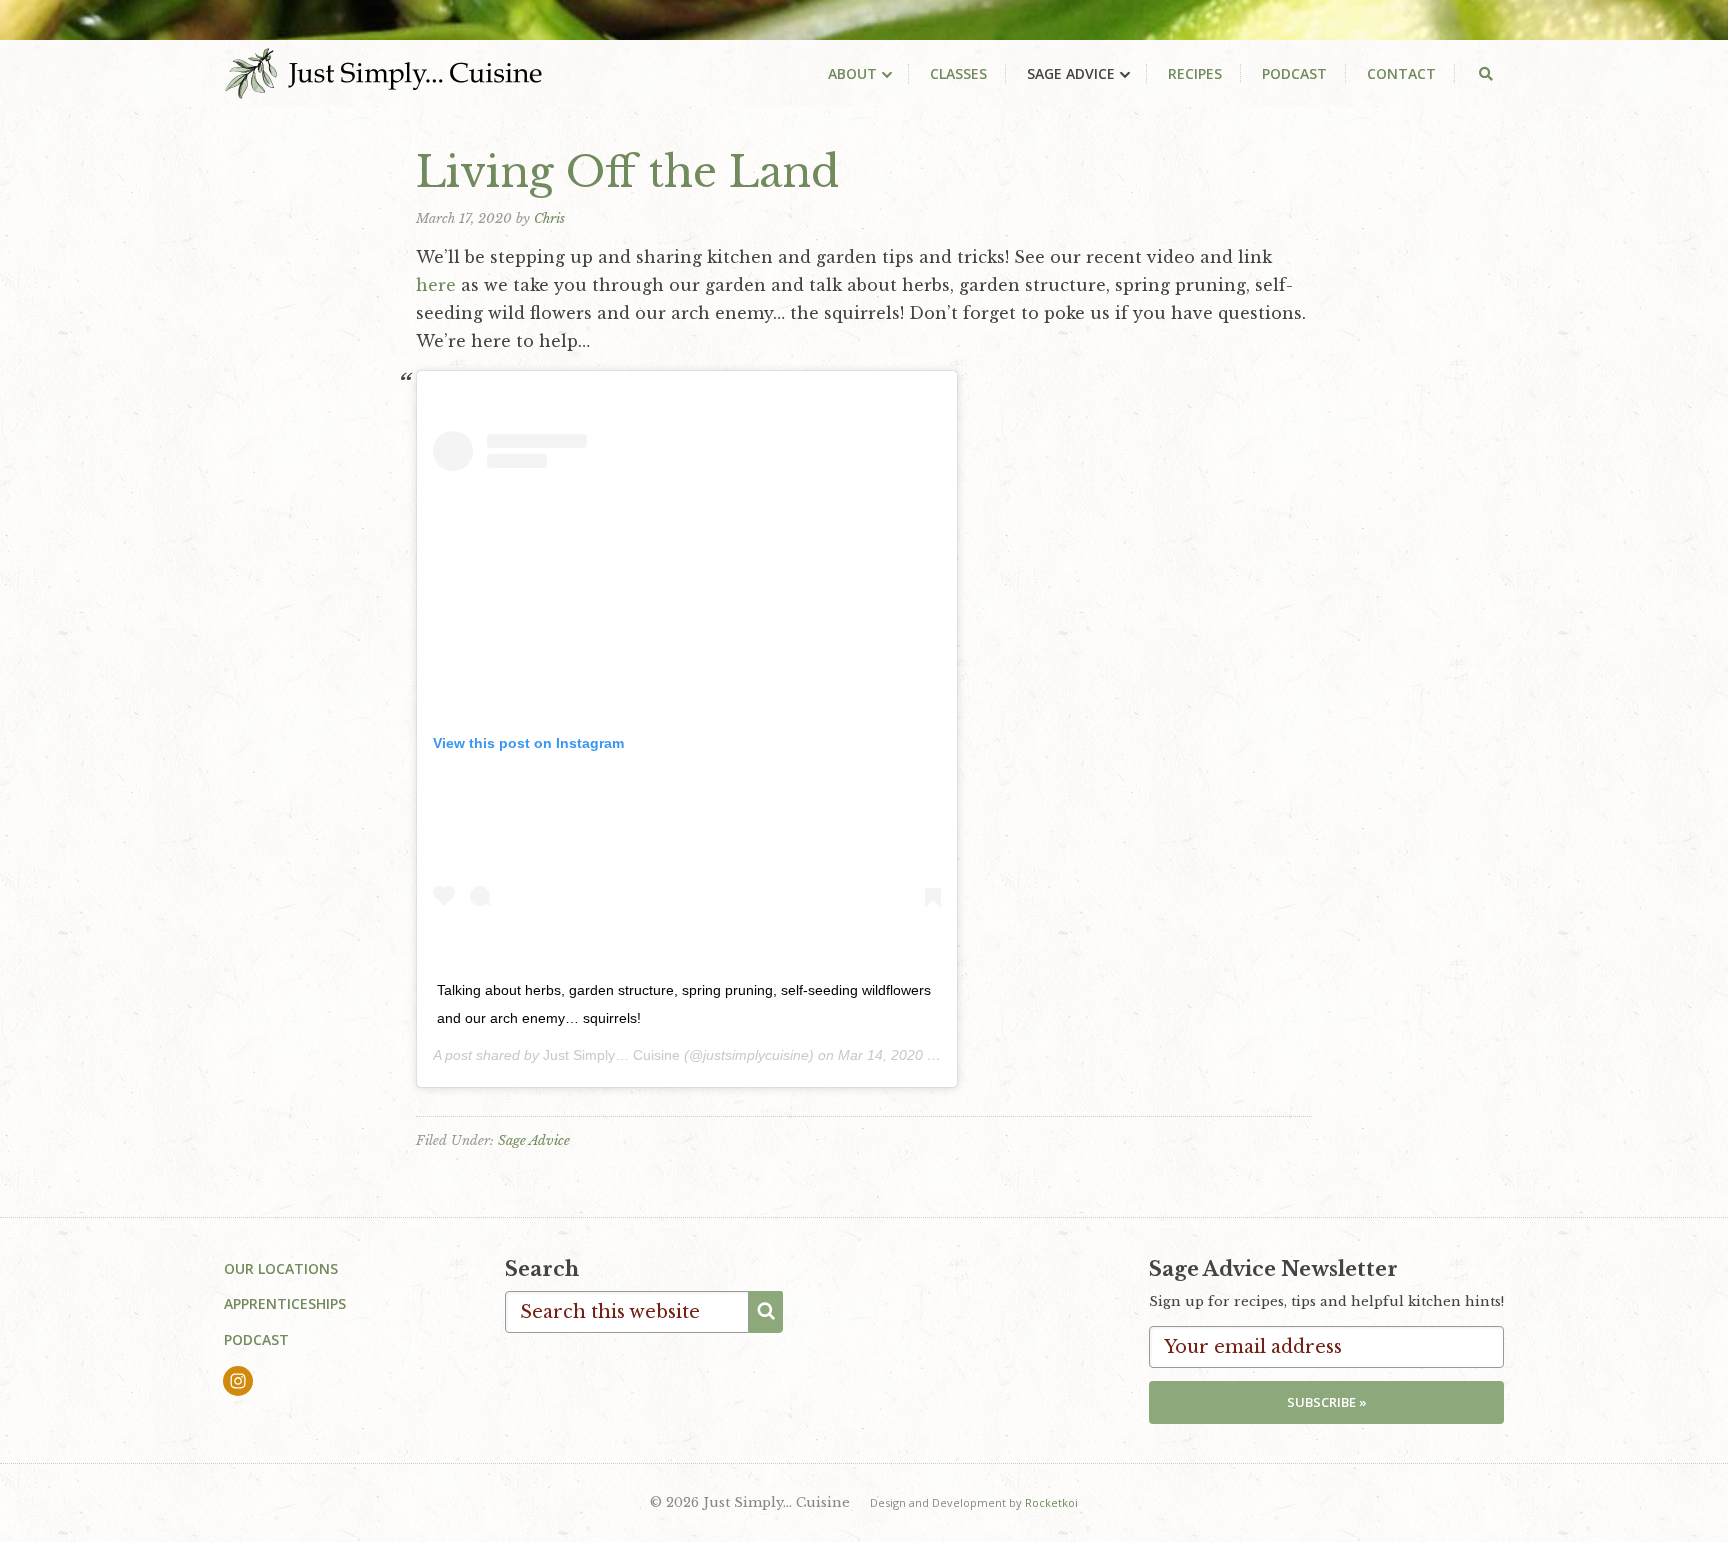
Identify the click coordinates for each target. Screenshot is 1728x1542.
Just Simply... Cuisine (383, 73)
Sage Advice (534, 1140)
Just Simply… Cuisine (611, 1055)
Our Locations (281, 1268)
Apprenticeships (285, 1303)
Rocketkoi (1051, 1502)
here (436, 285)
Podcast (256, 1339)
